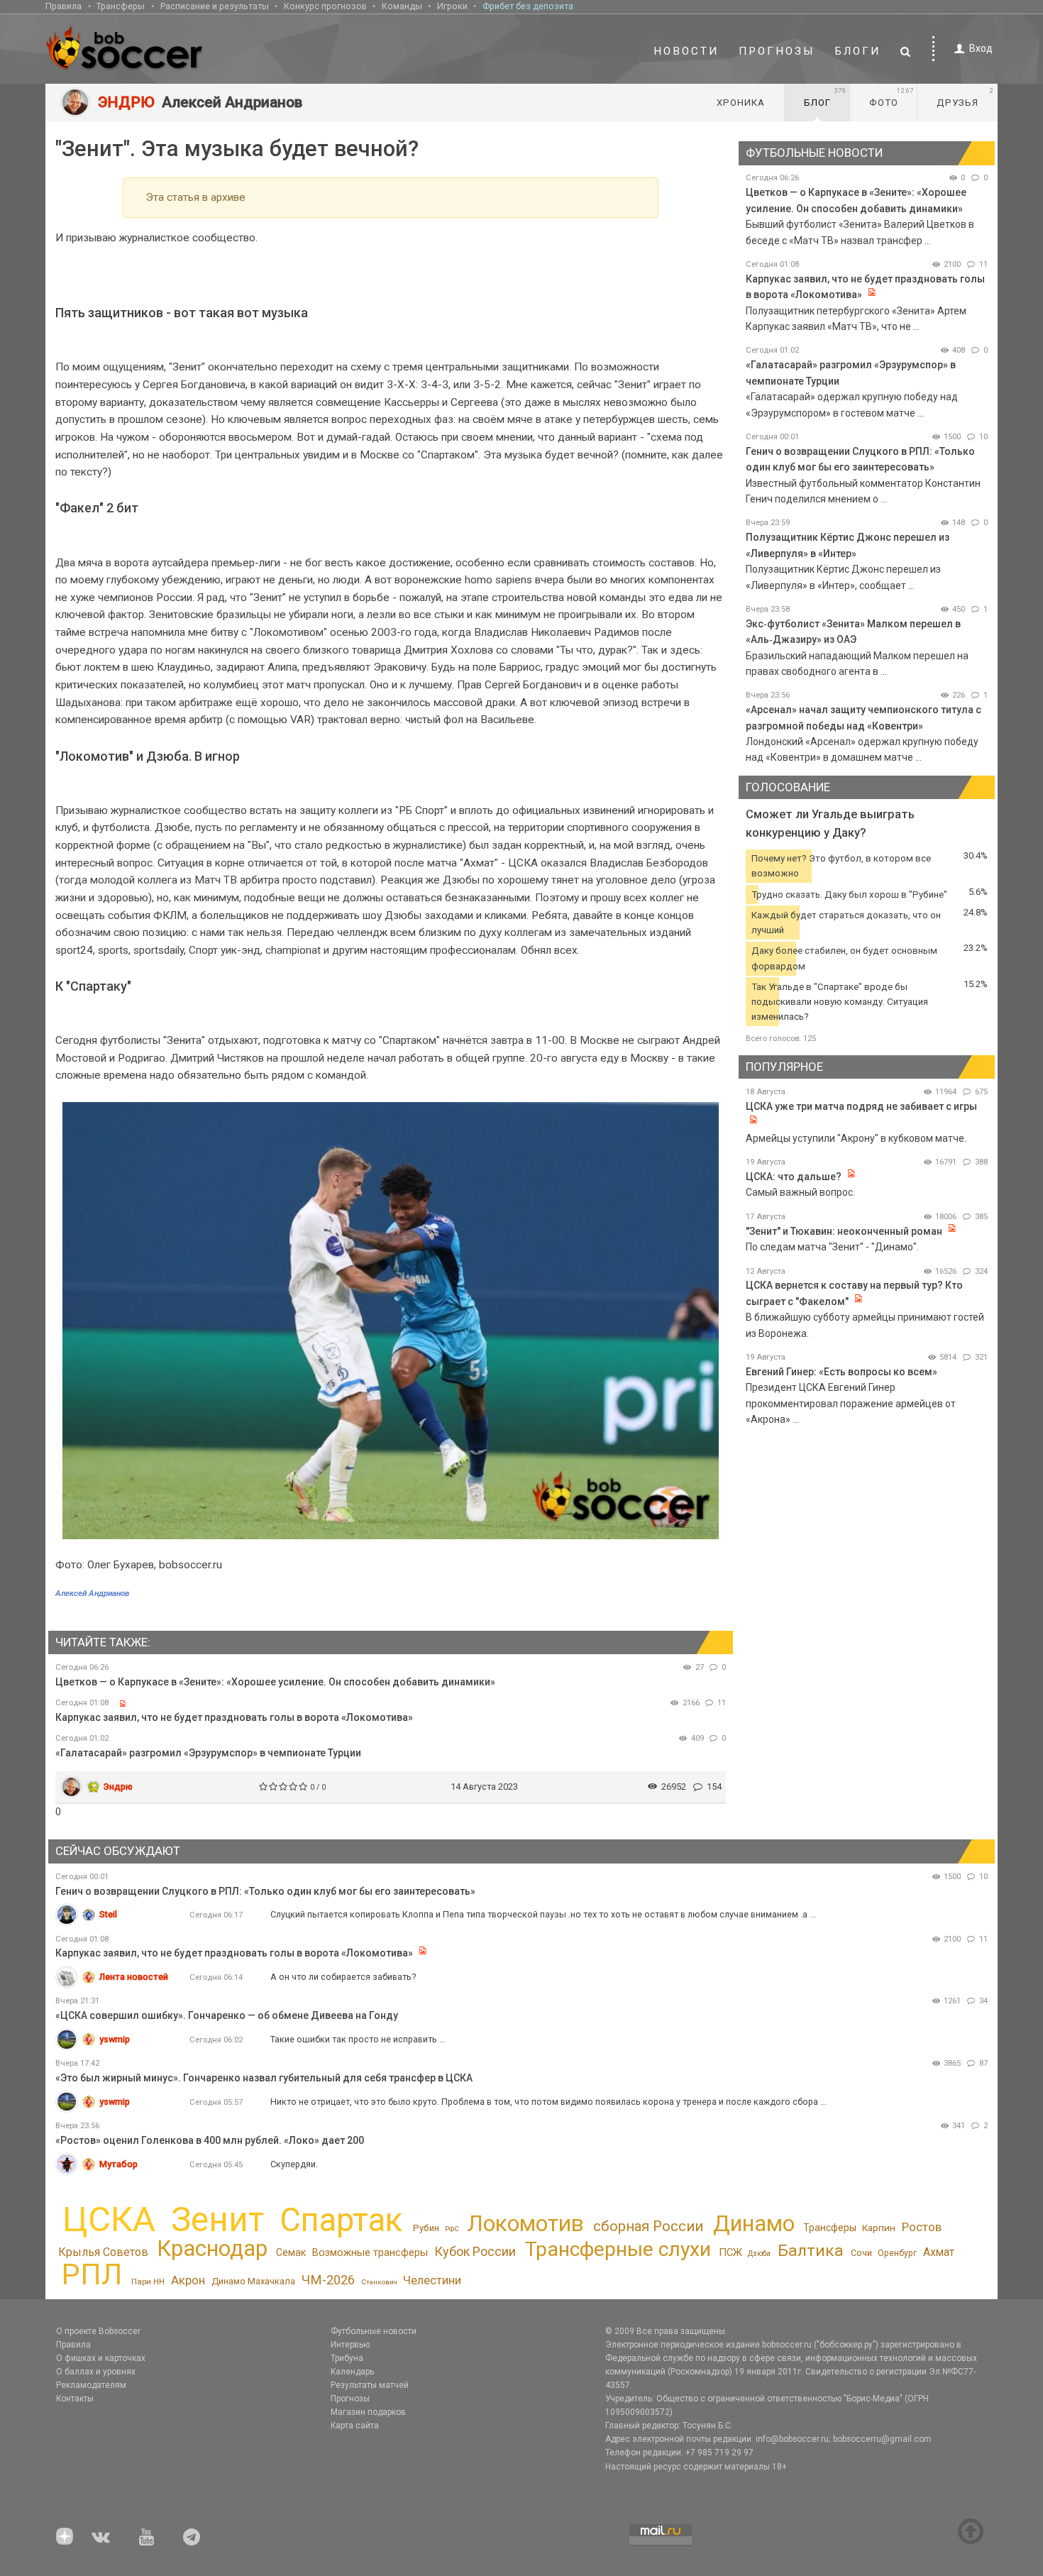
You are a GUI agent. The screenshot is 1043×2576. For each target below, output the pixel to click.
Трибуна (347, 2358)
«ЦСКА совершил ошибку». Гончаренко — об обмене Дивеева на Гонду (227, 2015)
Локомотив (525, 2223)
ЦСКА (109, 2219)
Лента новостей (134, 1977)
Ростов (922, 2227)
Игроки (452, 6)
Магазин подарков (368, 2412)
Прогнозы (777, 51)
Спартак (341, 2220)
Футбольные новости (374, 2331)
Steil (108, 1914)
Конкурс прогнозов (325, 6)
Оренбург (897, 2253)
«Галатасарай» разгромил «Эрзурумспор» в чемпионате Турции (208, 1753)
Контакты (75, 2399)
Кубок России (475, 2251)
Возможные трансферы (370, 2252)
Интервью (350, 2345)
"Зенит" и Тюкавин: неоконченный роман (844, 1231)
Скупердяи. (294, 2164)
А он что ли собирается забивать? (343, 1977)
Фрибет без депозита (528, 6)
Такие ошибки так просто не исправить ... (358, 2039)
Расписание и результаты (215, 6)
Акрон (188, 2280)
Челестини (432, 2280)
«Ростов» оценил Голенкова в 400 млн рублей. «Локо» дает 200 (210, 2140)
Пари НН (148, 2281)
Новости (686, 51)
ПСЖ (730, 2252)
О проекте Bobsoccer (98, 2331)
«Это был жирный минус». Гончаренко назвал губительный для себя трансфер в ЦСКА (264, 2078)
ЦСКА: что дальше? (794, 1177)
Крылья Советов (103, 2252)
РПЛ (92, 2274)
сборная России (648, 2226)
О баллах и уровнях (96, 2372)
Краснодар (212, 2249)
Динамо (754, 2224)
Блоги (858, 51)
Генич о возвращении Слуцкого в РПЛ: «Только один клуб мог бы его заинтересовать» (265, 1891)
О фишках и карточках (101, 2358)
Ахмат (939, 2252)
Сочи (861, 2253)
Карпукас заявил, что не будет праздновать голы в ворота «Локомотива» (234, 1717)
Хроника (741, 103)
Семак (291, 2252)
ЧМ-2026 (328, 2280)
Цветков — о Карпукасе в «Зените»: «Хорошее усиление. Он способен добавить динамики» (275, 1682)
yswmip (115, 2039)
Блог (825, 97)
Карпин (879, 2228)
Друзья (965, 97)
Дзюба (759, 2253)
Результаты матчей (370, 2385)
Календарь (352, 2372)
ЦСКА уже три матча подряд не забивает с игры (861, 1106)
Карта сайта (355, 2426)
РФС (452, 2229)
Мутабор (118, 2164)
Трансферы (121, 6)
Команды (402, 6)
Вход (981, 48)
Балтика (811, 2251)
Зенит (217, 2220)
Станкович (379, 2282)
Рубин (426, 2228)
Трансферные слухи (618, 2249)
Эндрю (118, 1787)
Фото (892, 97)
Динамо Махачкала (253, 2281)
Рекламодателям (91, 2385)
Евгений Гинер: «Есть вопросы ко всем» (841, 1372)
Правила (64, 6)
